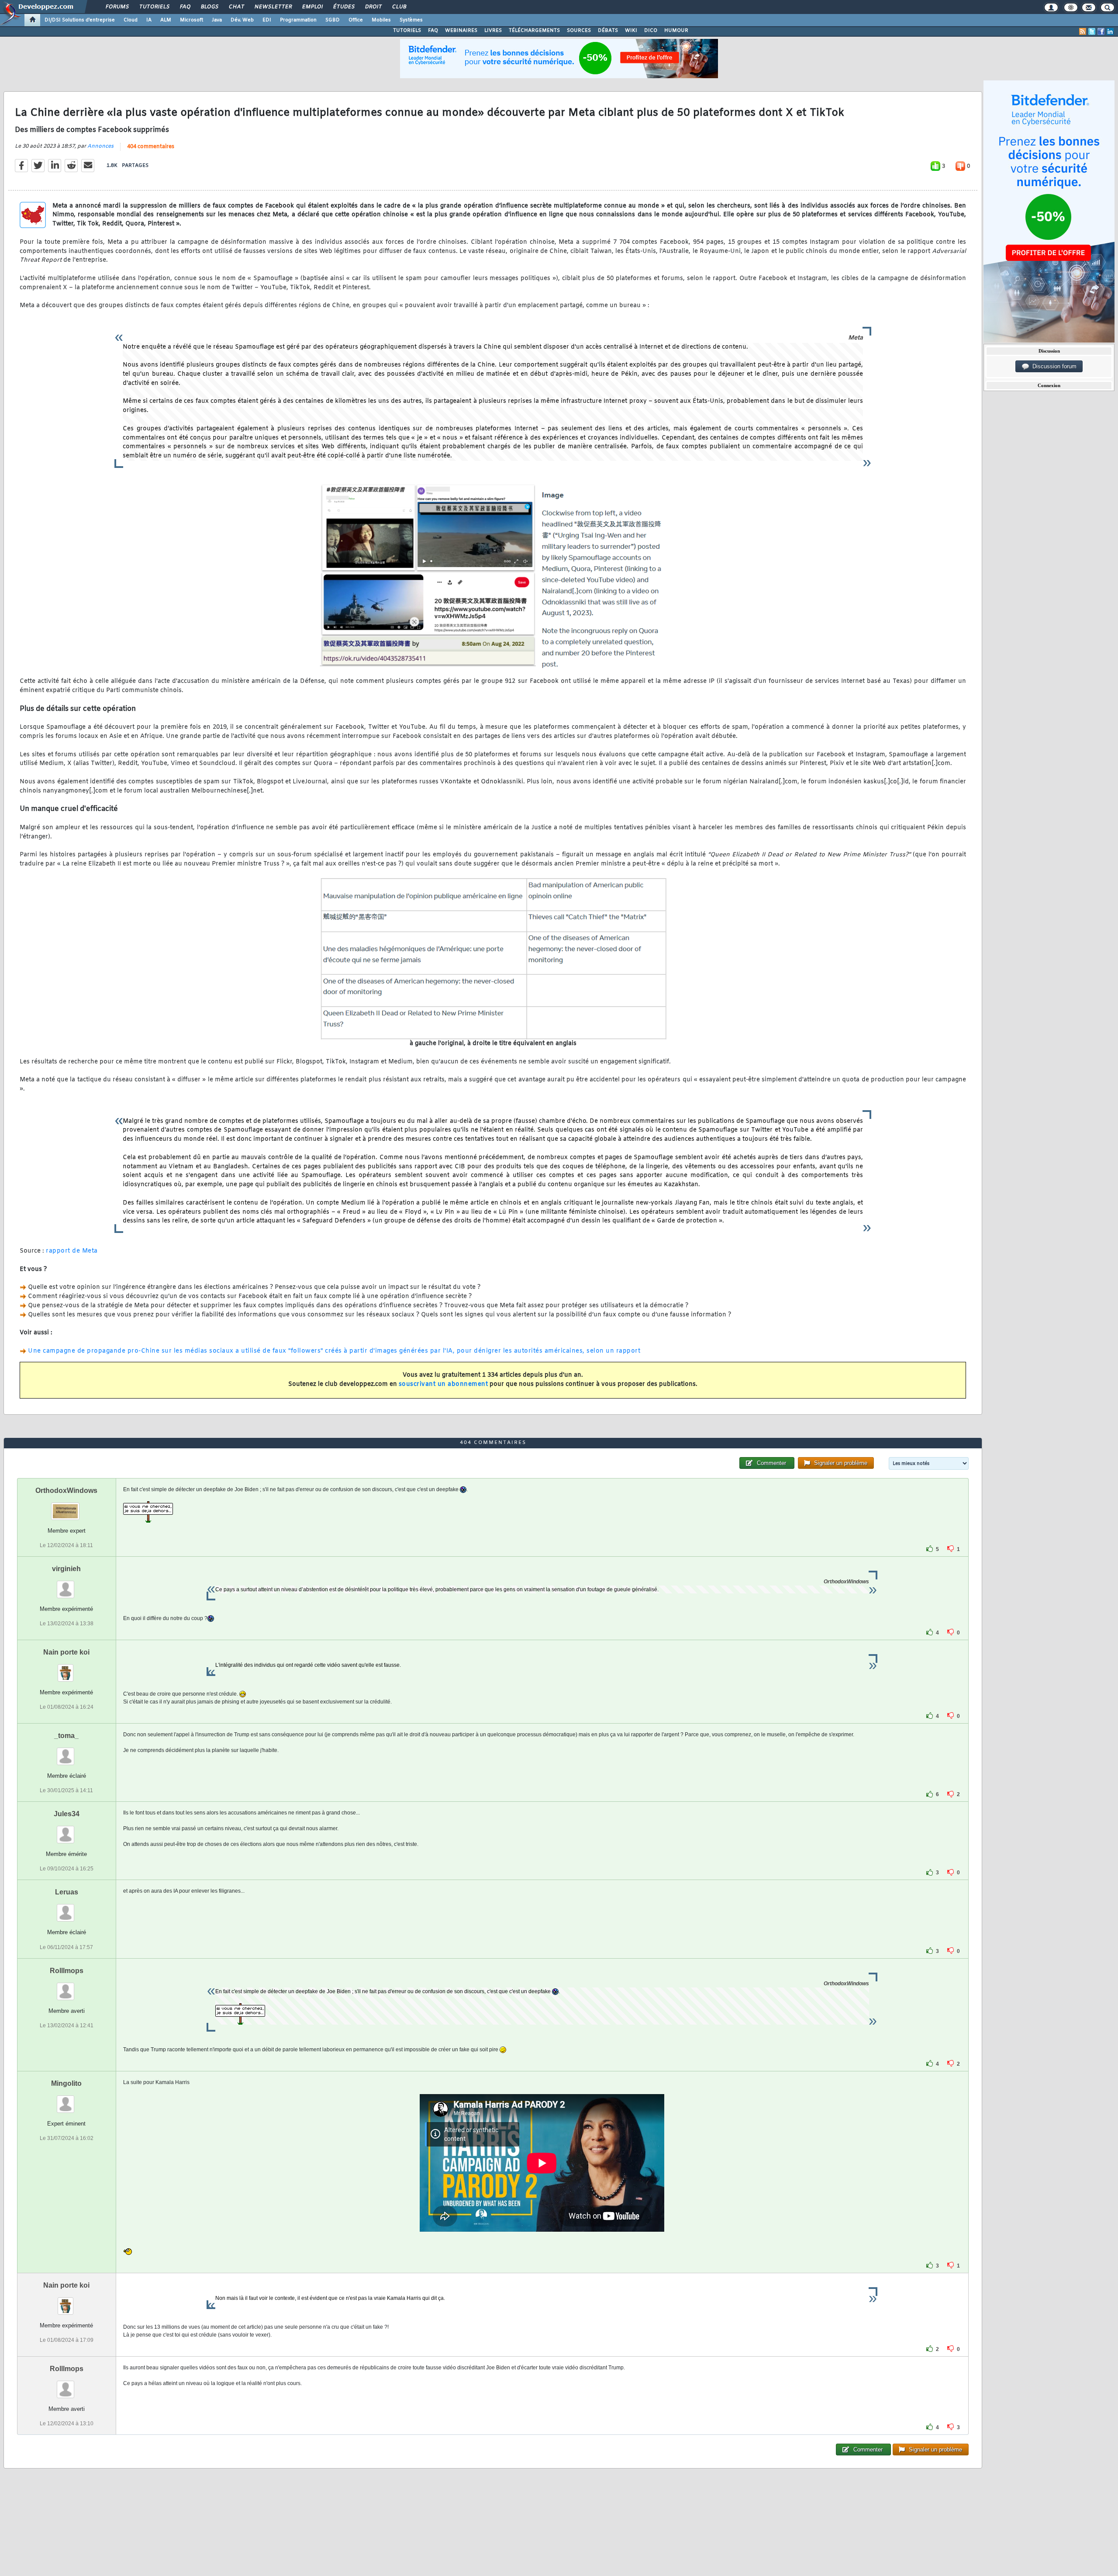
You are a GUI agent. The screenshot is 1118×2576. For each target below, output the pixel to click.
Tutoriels (154, 7)
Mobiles (381, 20)
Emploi (312, 7)
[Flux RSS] (1083, 31)
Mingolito (66, 2083)
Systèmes (411, 20)
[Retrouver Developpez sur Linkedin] (1110, 31)
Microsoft (192, 20)
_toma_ (66, 1736)
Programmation (298, 20)
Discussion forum (1053, 366)
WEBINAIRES (461, 31)
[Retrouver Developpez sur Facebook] (1101, 31)
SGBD (333, 20)
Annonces (100, 146)
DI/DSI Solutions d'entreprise (80, 20)
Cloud (131, 20)
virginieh (66, 1569)
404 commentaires (151, 147)
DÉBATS (608, 31)
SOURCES (579, 31)
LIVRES (493, 31)
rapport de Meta (72, 1251)
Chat (236, 7)
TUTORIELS (407, 31)
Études (343, 7)
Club (399, 7)
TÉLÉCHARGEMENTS (534, 31)
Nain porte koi (66, 1652)
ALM (166, 20)
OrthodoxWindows (66, 1491)
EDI (267, 20)
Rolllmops (67, 1971)
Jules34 (67, 1814)
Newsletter (273, 7)
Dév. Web (242, 20)
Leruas (67, 1892)
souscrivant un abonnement (443, 1384)
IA (149, 20)
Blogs (209, 7)
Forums (117, 7)
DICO (651, 31)
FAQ (185, 7)
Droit (373, 7)
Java (217, 20)
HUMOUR (676, 31)
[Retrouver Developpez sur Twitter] (1092, 31)
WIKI (631, 31)
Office (356, 20)
